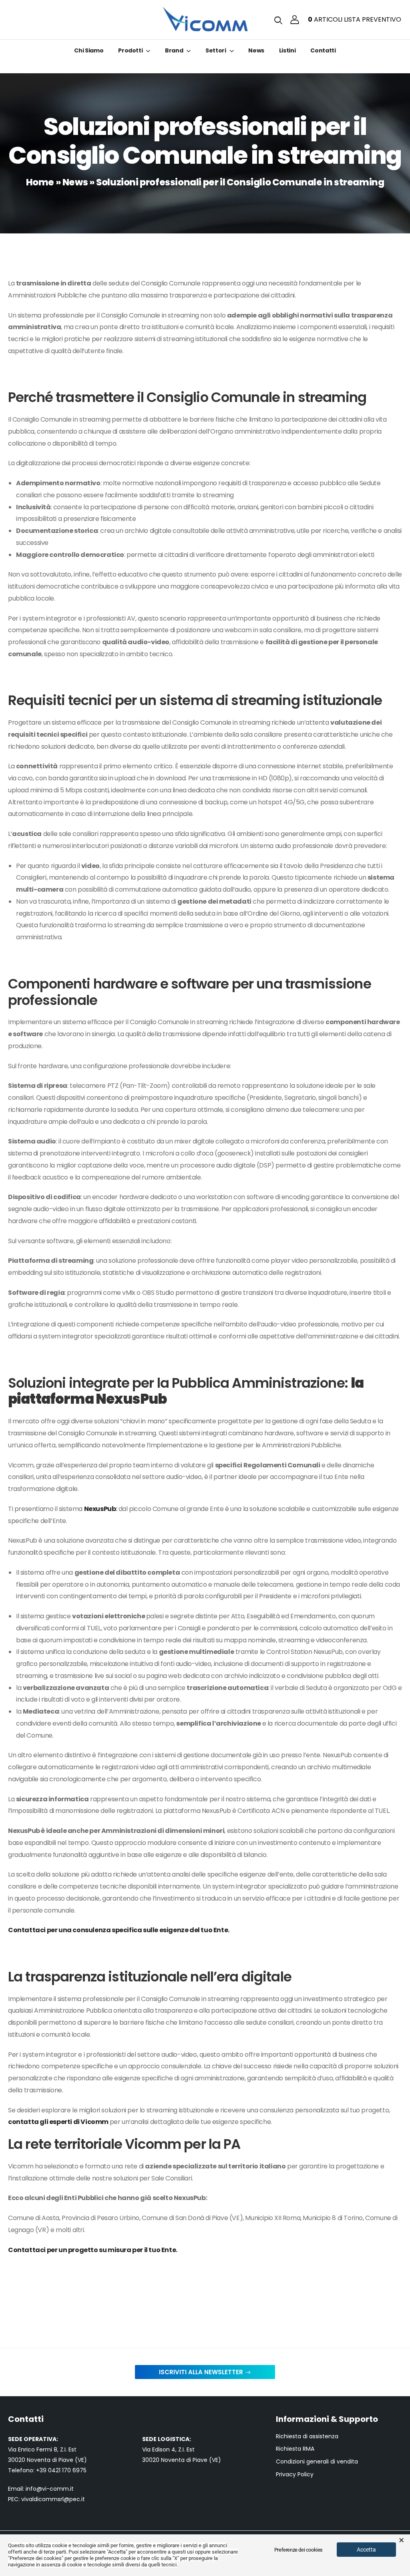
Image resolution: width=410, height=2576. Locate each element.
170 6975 (74, 2470)
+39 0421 (49, 2470)
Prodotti (130, 50)
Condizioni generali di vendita (317, 2462)
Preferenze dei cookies (298, 2550)
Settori (216, 50)
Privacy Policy (295, 2475)
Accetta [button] (366, 2550)
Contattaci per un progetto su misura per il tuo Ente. (93, 2250)
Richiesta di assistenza (307, 2436)
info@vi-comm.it (50, 2489)
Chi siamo (89, 50)
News (256, 50)
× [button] (401, 2540)
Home (40, 182)
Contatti (323, 50)
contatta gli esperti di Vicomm (58, 2122)
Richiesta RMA (295, 2449)
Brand (174, 50)
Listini (287, 50)
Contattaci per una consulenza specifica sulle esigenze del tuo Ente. (119, 1930)
